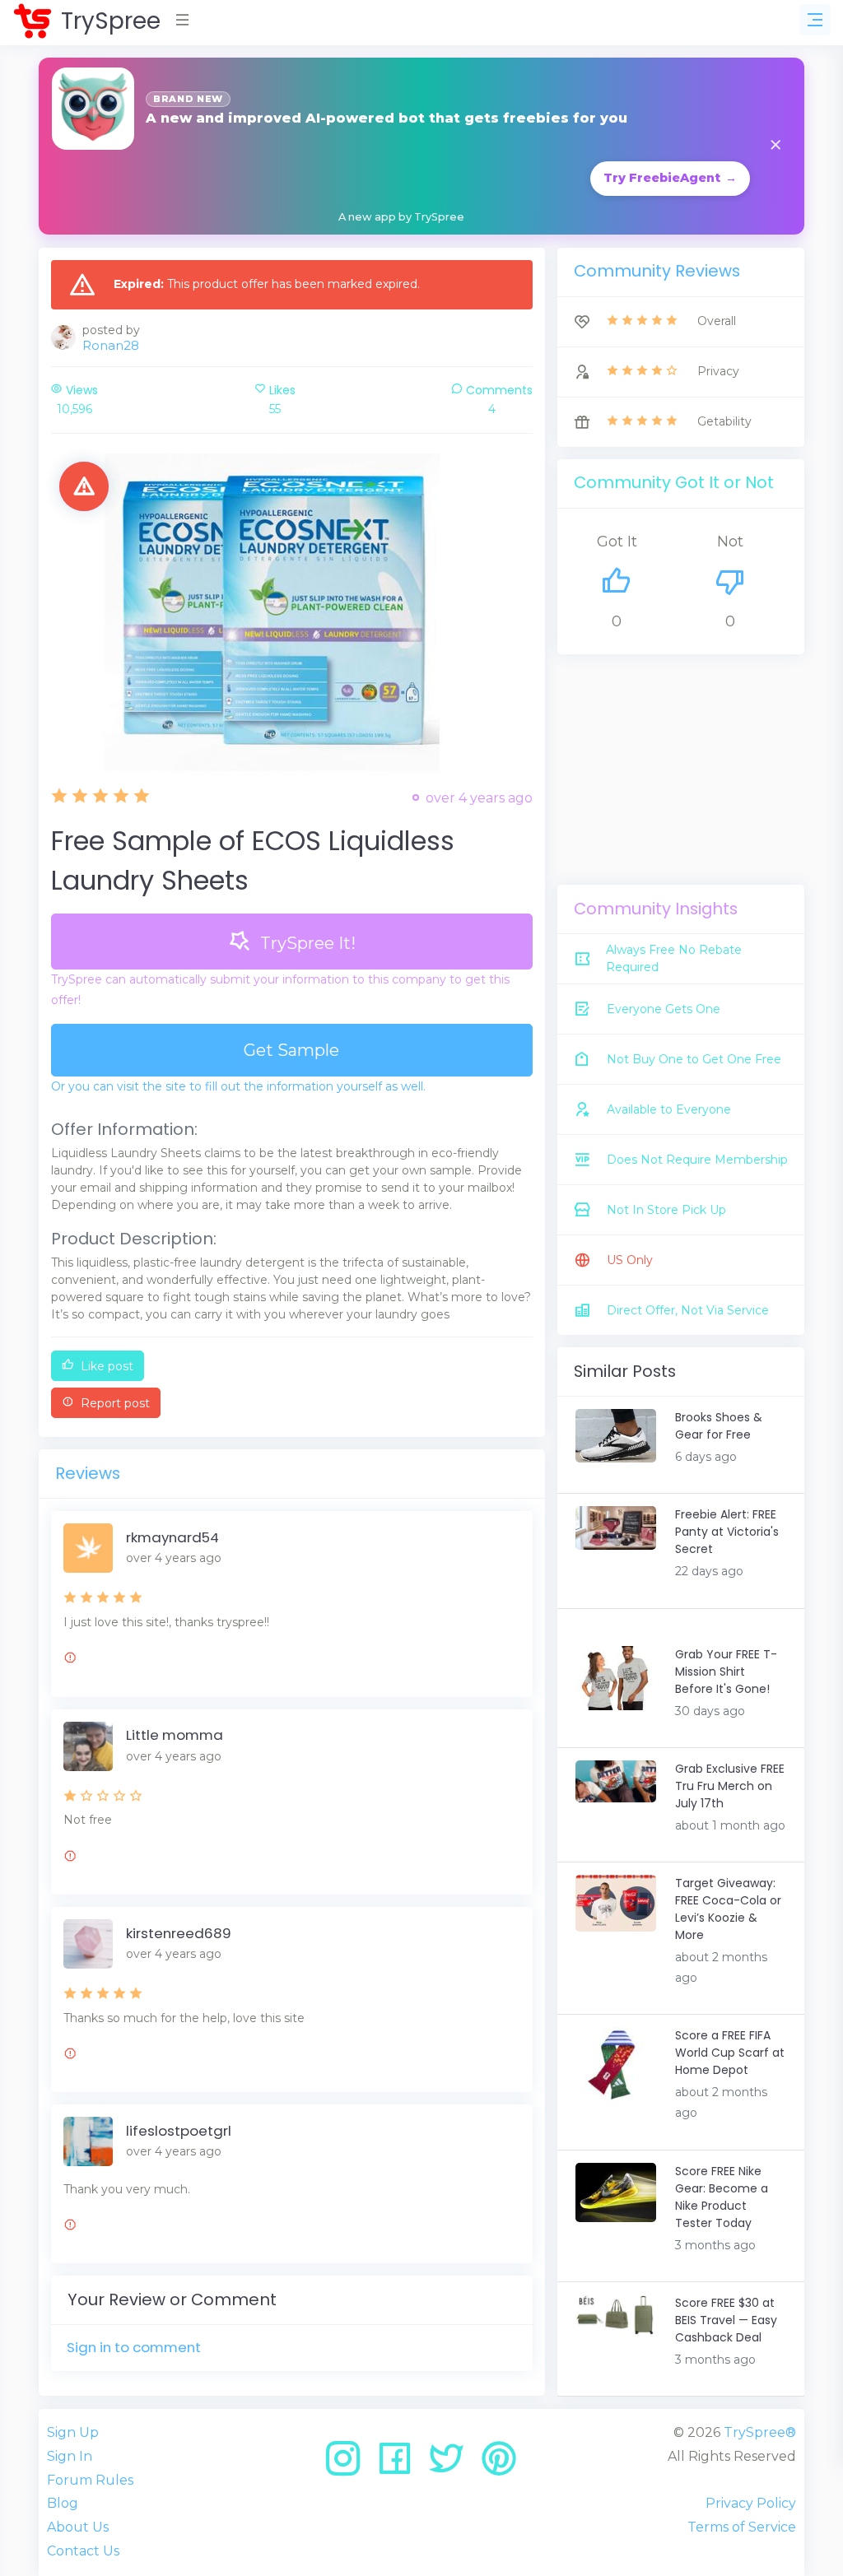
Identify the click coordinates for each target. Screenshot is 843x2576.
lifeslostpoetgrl (179, 2131)
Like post (105, 1366)
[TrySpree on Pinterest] (499, 2464)
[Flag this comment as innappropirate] (70, 1660)
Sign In (70, 2456)
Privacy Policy (751, 2503)
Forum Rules (90, 2480)
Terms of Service (742, 2527)
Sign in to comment (134, 2347)
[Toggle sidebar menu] (815, 20)
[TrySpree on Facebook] (401, 2464)
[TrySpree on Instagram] (349, 2464)
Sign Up (73, 2432)
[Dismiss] (775, 146)
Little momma (175, 1735)
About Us (78, 2527)
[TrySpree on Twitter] (452, 2464)
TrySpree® (760, 2432)
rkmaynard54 (172, 1537)
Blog (63, 2503)
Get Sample (291, 1050)
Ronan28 (111, 345)
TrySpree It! (306, 943)
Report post (114, 1403)
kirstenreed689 (179, 1933)
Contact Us (83, 2551)
